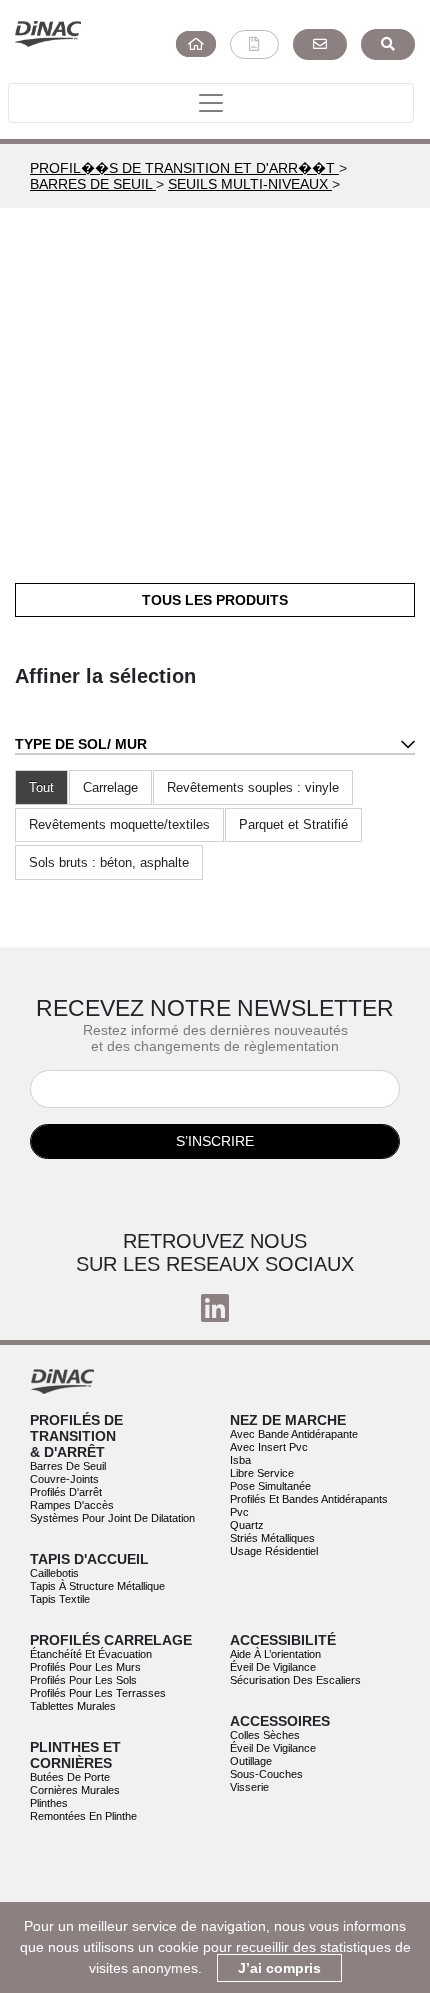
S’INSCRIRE (215, 1141)
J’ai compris (279, 1968)
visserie (249, 1787)
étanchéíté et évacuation (91, 1654)
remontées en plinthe (83, 1816)
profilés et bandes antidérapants (309, 1499)
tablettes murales (73, 1706)
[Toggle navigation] (211, 103)
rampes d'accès (72, 1505)
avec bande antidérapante (294, 1434)
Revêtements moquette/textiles (119, 824)
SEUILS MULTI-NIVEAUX (250, 184)
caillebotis (54, 1573)
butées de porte (70, 1777)
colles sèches (265, 1735)
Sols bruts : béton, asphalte (109, 862)
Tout (41, 787)
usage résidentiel (274, 1551)
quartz (247, 1525)
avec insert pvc (269, 1447)
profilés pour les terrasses (98, 1693)
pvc (239, 1512)
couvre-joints (64, 1479)
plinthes (49, 1803)
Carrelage (110, 787)
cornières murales (75, 1790)
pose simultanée (270, 1486)
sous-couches (266, 1774)
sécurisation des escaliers (295, 1680)
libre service (262, 1473)
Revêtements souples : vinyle (253, 787)
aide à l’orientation (275, 1654)
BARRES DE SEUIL (93, 184)
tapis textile (60, 1599)
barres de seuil (68, 1466)
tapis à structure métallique (97, 1586)
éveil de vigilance (273, 1667)
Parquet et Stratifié (293, 824)
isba (240, 1460)
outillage (251, 1761)
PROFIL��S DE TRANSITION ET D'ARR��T (184, 168)
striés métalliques (272, 1538)
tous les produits (215, 600)
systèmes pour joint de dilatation (112, 1518)
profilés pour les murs (85, 1667)
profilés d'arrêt (66, 1492)
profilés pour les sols (83, 1680)
